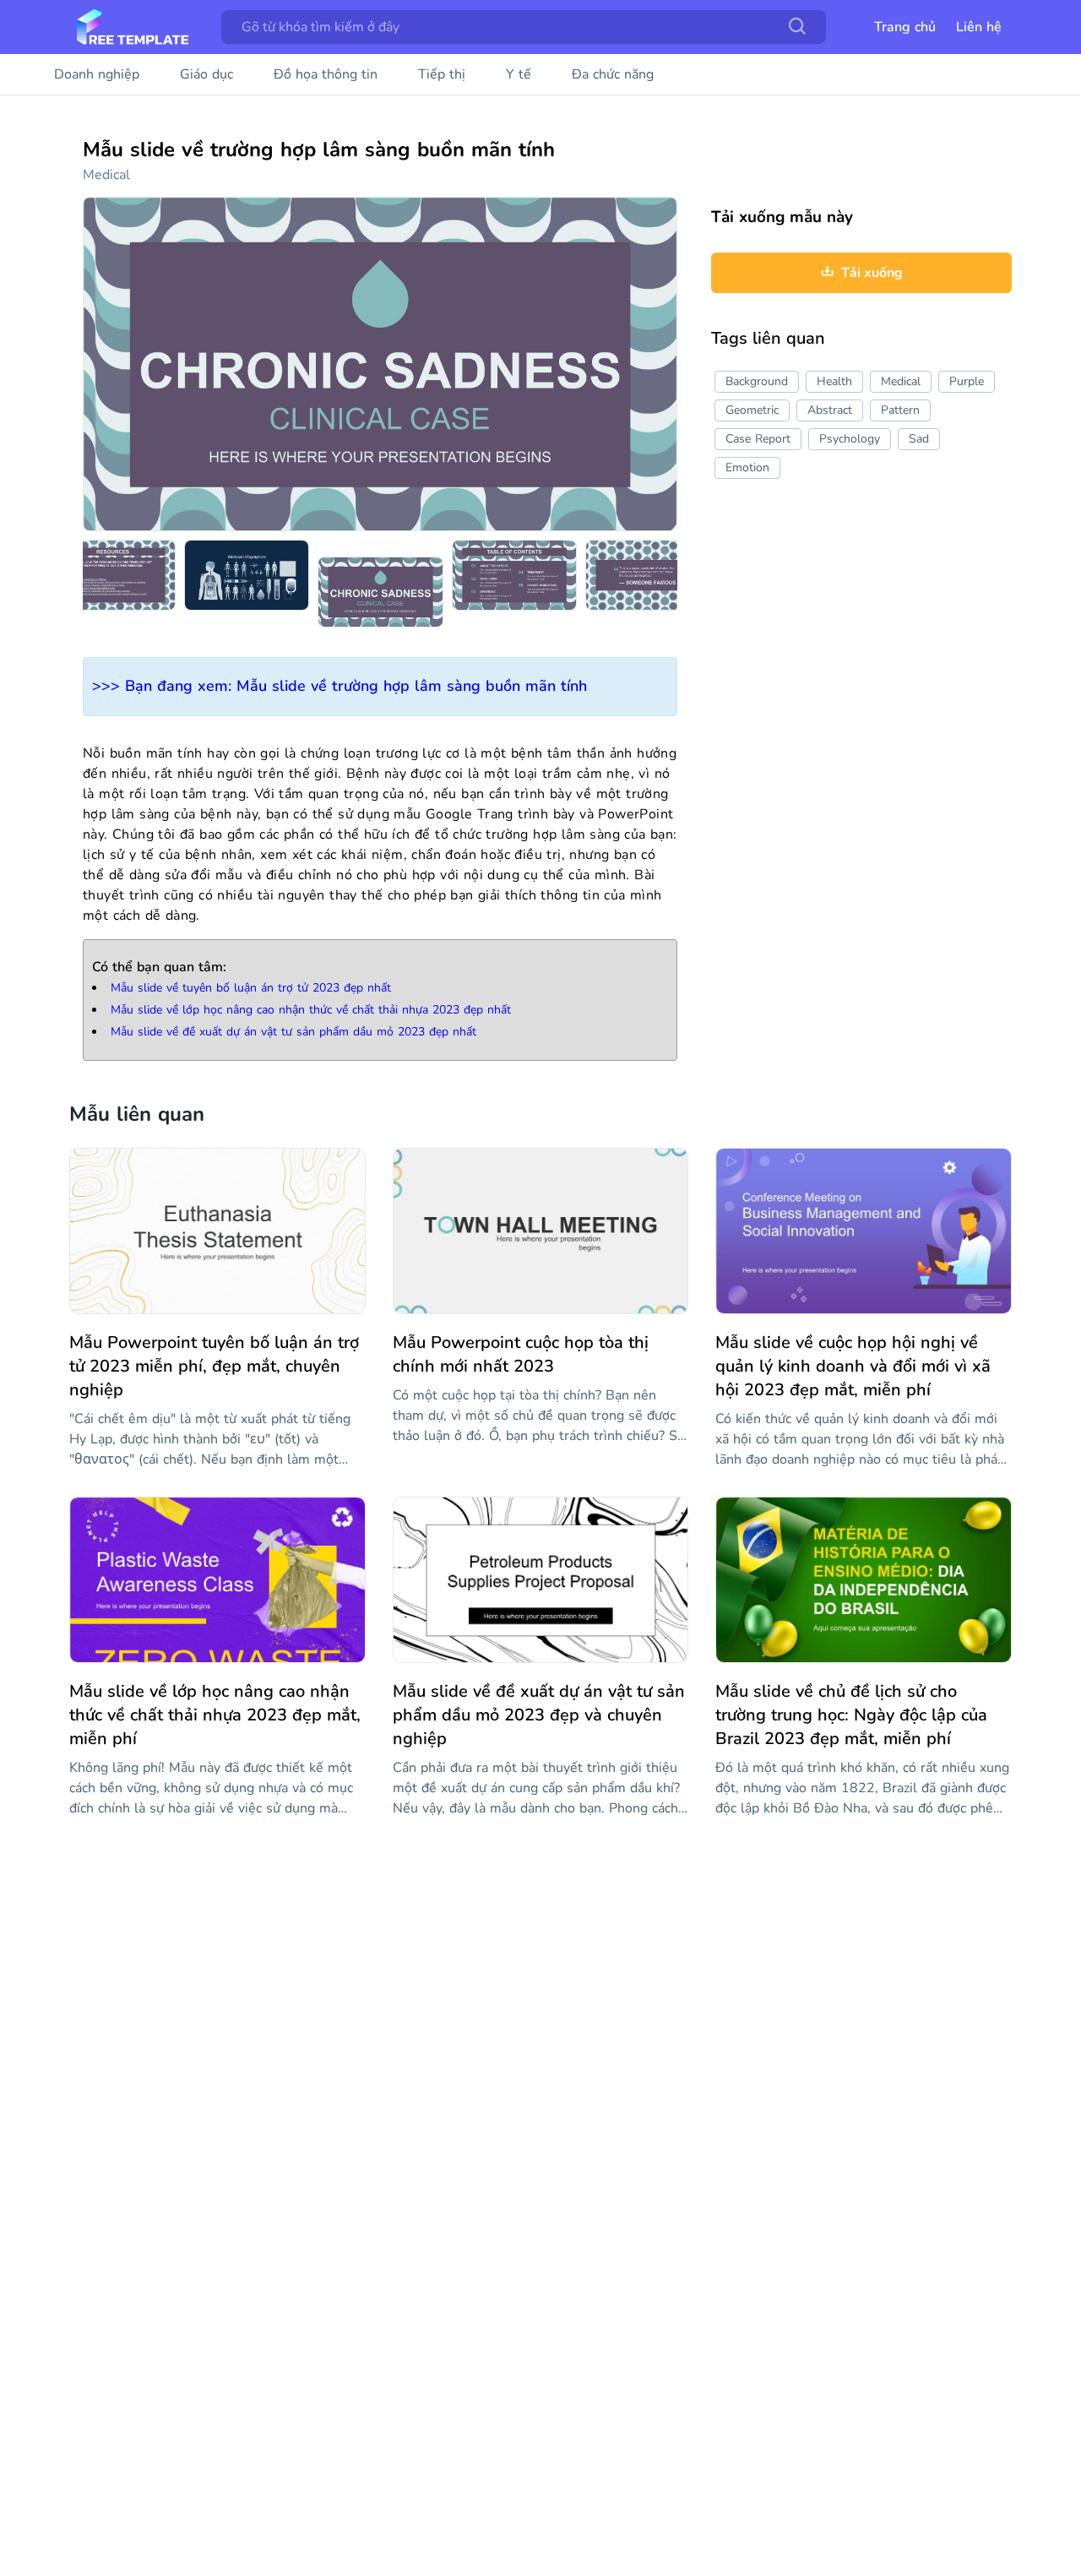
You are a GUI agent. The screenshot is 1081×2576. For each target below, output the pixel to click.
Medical (106, 175)
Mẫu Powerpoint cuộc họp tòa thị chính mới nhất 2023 (521, 1354)
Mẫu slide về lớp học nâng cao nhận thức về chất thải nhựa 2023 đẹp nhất (311, 1010)
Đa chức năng (613, 74)
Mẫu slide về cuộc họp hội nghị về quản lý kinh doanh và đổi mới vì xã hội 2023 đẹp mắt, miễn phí (853, 1366)
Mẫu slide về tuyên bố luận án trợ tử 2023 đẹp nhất (251, 988)
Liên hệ (979, 27)
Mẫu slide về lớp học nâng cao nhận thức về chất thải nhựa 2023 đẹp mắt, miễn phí (215, 1715)
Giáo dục (206, 74)
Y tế (519, 74)
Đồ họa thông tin (326, 74)
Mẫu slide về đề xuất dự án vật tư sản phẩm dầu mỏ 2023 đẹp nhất (293, 1032)
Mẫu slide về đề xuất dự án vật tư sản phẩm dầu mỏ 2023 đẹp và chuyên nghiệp (539, 1715)
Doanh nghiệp (97, 74)
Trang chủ (905, 27)
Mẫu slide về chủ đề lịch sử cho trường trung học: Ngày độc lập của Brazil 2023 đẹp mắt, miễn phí (851, 1715)
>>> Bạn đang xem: (340, 686)
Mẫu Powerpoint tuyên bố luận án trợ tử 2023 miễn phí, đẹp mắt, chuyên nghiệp (214, 1366)
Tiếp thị (442, 74)
